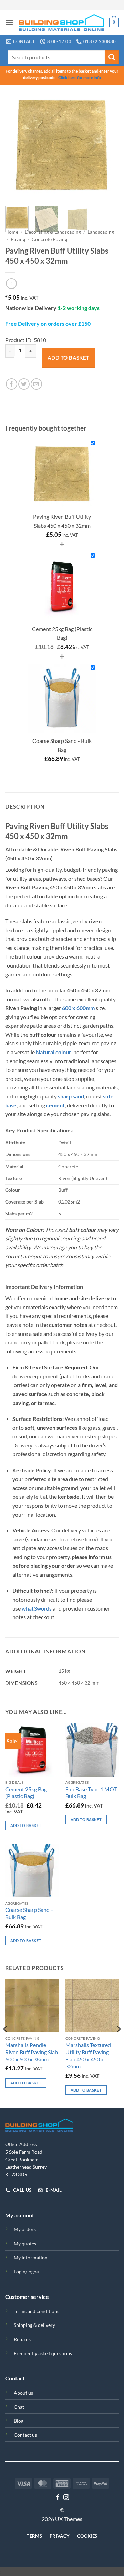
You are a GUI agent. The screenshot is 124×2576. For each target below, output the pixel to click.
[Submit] (112, 57)
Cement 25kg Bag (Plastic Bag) (26, 1793)
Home (12, 232)
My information (31, 2258)
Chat (19, 2407)
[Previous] (16, 145)
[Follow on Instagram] (66, 2498)
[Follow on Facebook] (58, 2498)
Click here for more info (80, 78)
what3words (37, 1608)
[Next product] (11, 284)
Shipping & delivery (34, 2325)
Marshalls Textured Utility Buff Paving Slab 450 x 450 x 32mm (88, 2055)
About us (23, 2393)
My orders (25, 2229)
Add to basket (69, 358)
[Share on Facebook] (12, 384)
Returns (22, 2339)
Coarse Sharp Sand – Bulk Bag (29, 1913)
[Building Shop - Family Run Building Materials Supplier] (61, 22)
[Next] (108, 145)
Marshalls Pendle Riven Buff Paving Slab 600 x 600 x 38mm (32, 2052)
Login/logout (27, 2271)
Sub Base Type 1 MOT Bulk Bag (91, 1793)
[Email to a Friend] (36, 384)
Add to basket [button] (26, 1825)
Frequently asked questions (43, 2353)
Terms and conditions (37, 2311)
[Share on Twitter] (24, 384)
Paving (18, 239)
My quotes (25, 2243)
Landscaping (101, 232)
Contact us (25, 2435)
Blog (19, 2421)
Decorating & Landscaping (53, 232)
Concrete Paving (49, 239)
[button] (9, 22)
